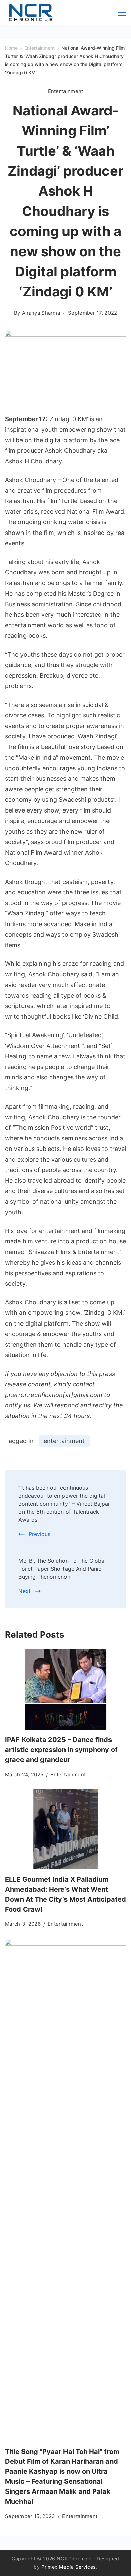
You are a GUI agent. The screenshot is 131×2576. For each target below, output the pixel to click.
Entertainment (66, 91)
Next (25, 1591)
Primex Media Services (69, 2567)
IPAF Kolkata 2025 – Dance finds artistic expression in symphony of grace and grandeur (61, 1750)
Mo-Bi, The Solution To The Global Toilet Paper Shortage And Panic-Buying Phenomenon (62, 1569)
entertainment (64, 1441)
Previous (39, 1534)
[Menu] (122, 13)
